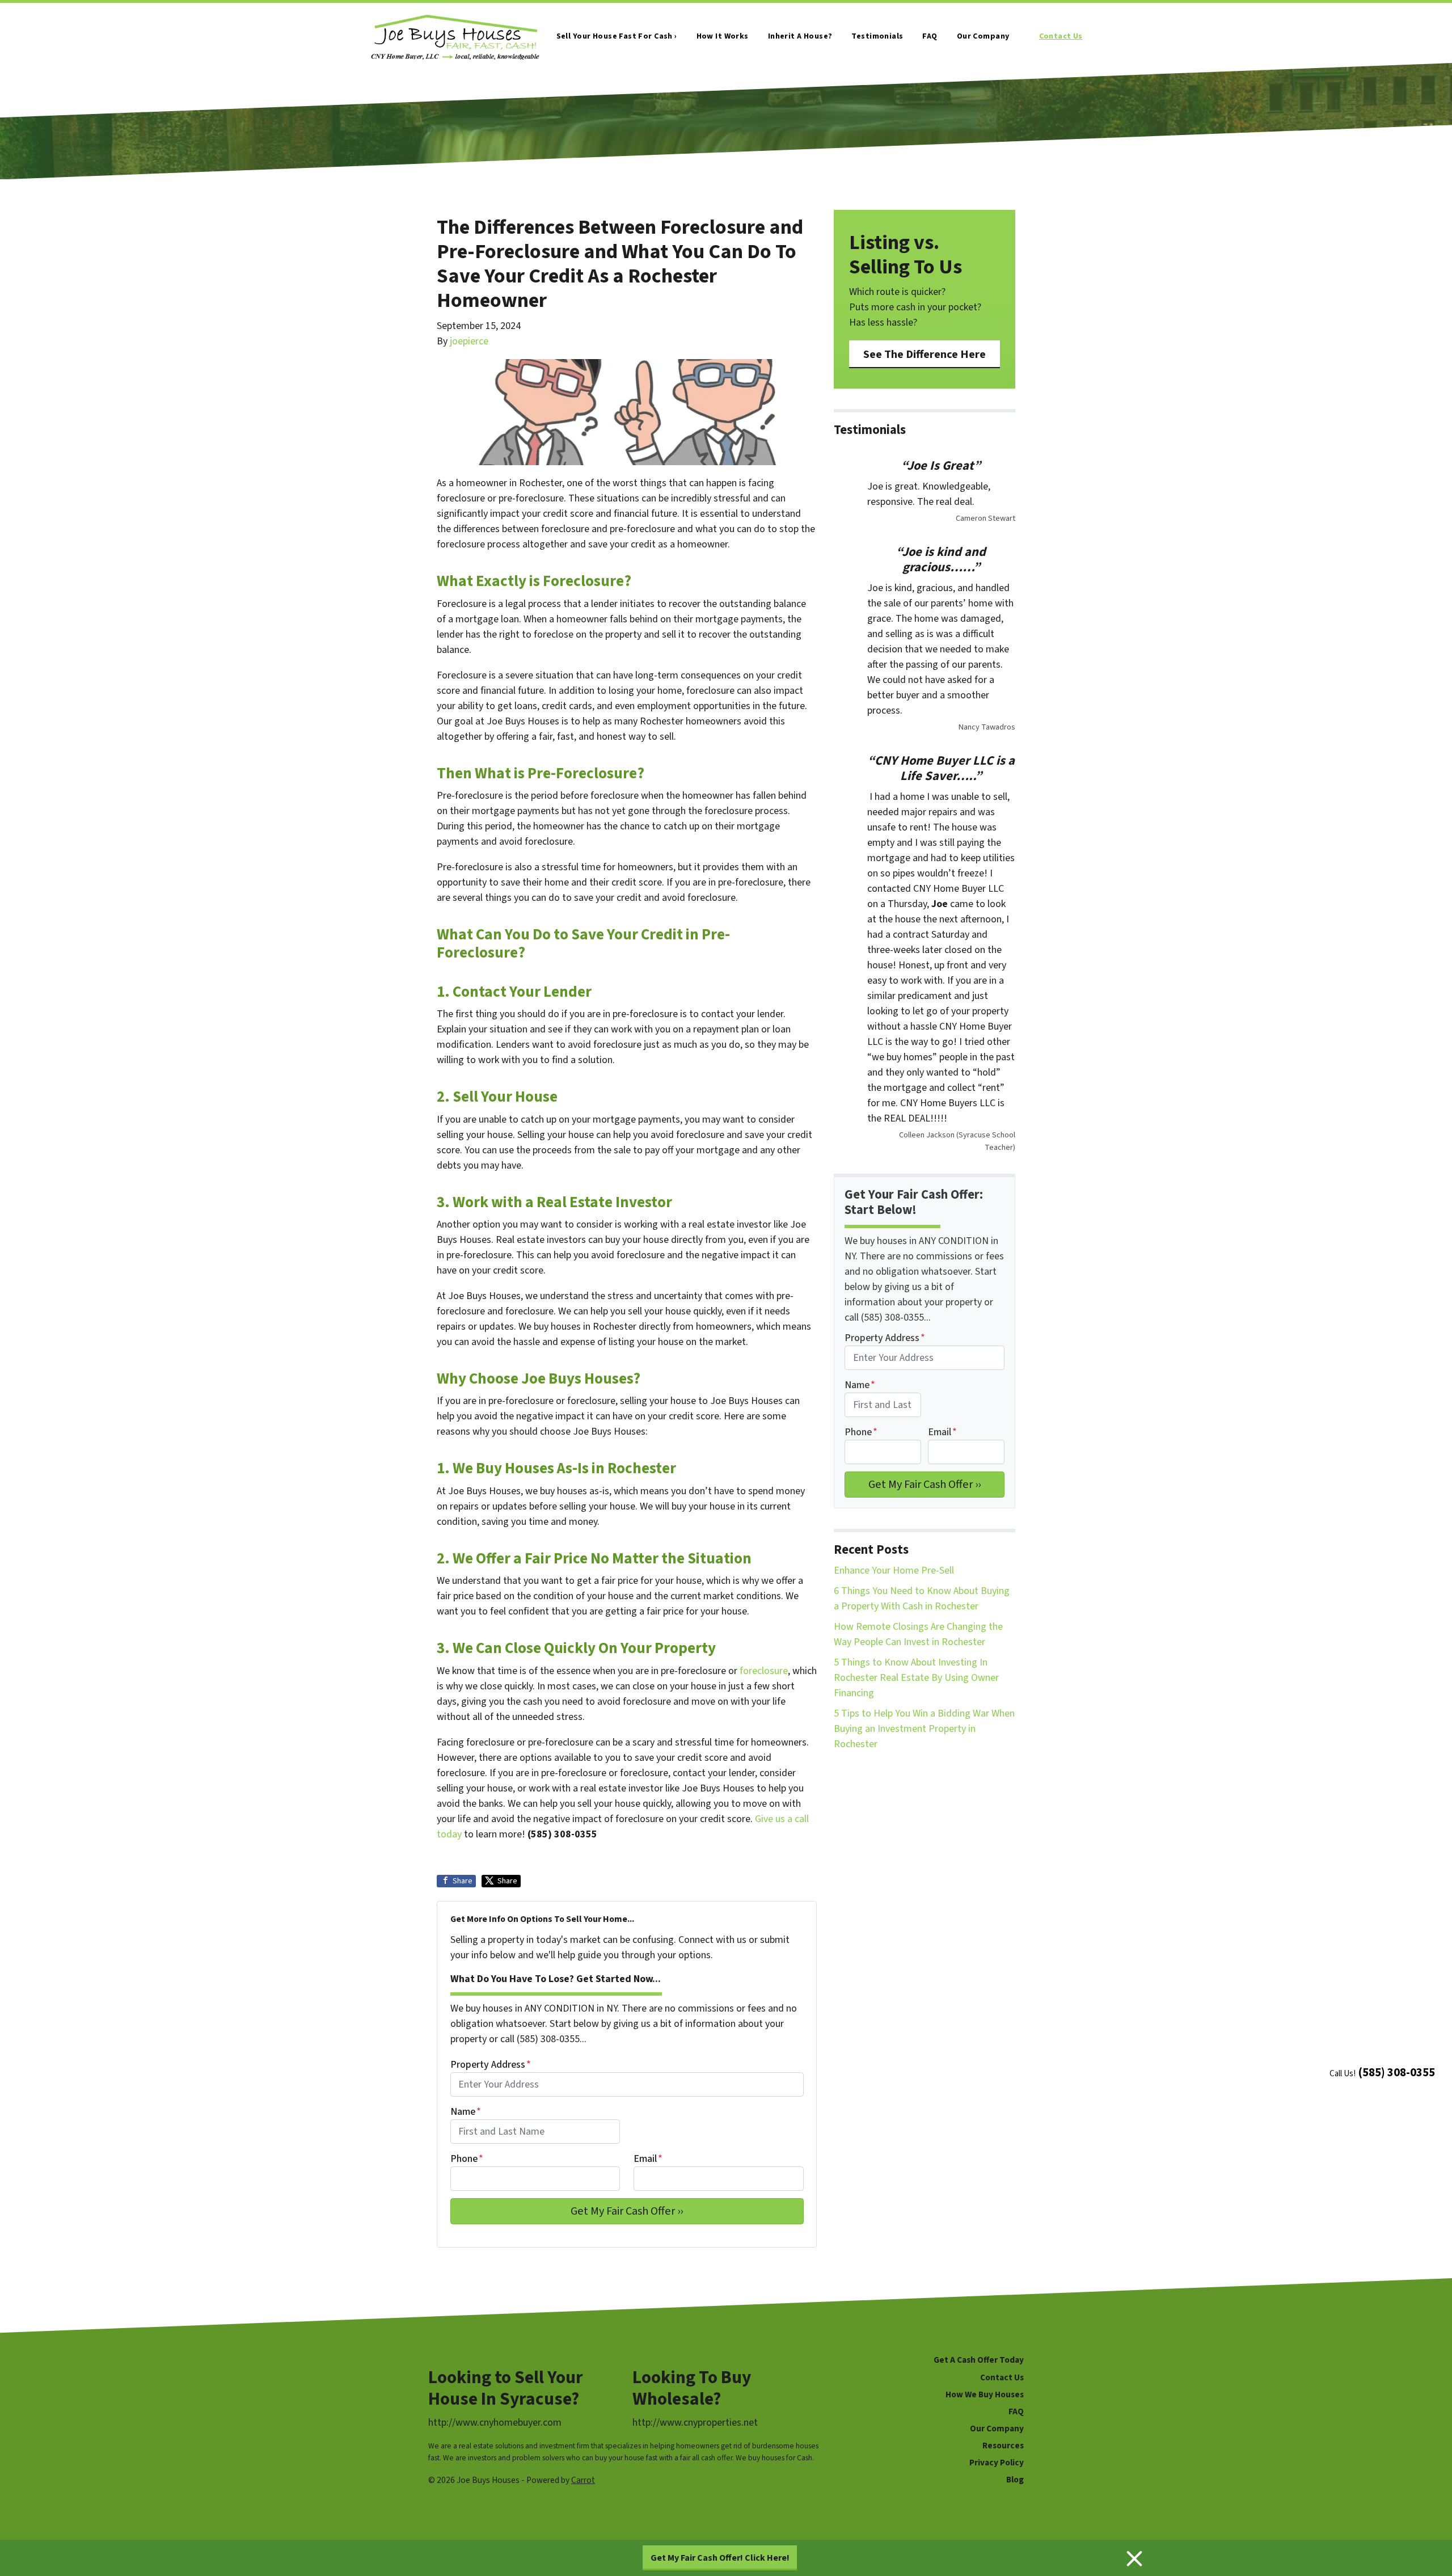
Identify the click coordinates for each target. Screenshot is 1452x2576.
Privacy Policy (997, 2463)
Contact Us (1061, 36)
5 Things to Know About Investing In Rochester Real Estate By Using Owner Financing (916, 1678)
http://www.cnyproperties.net (695, 2423)
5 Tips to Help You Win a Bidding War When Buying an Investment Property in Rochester (924, 1729)
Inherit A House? (800, 36)
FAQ (930, 36)
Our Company (983, 36)
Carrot (583, 2480)
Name (466, 2112)
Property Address (491, 2065)
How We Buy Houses (985, 2394)
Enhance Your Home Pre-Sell (894, 1571)
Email (648, 2159)
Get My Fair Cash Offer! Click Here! (720, 2558)
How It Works (723, 36)
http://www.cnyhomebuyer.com (495, 2423)
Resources (1003, 2446)
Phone (467, 2159)
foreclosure (764, 1671)
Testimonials (877, 36)
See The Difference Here (925, 354)
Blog (1015, 2480)
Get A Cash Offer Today (979, 2360)
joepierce (469, 341)
